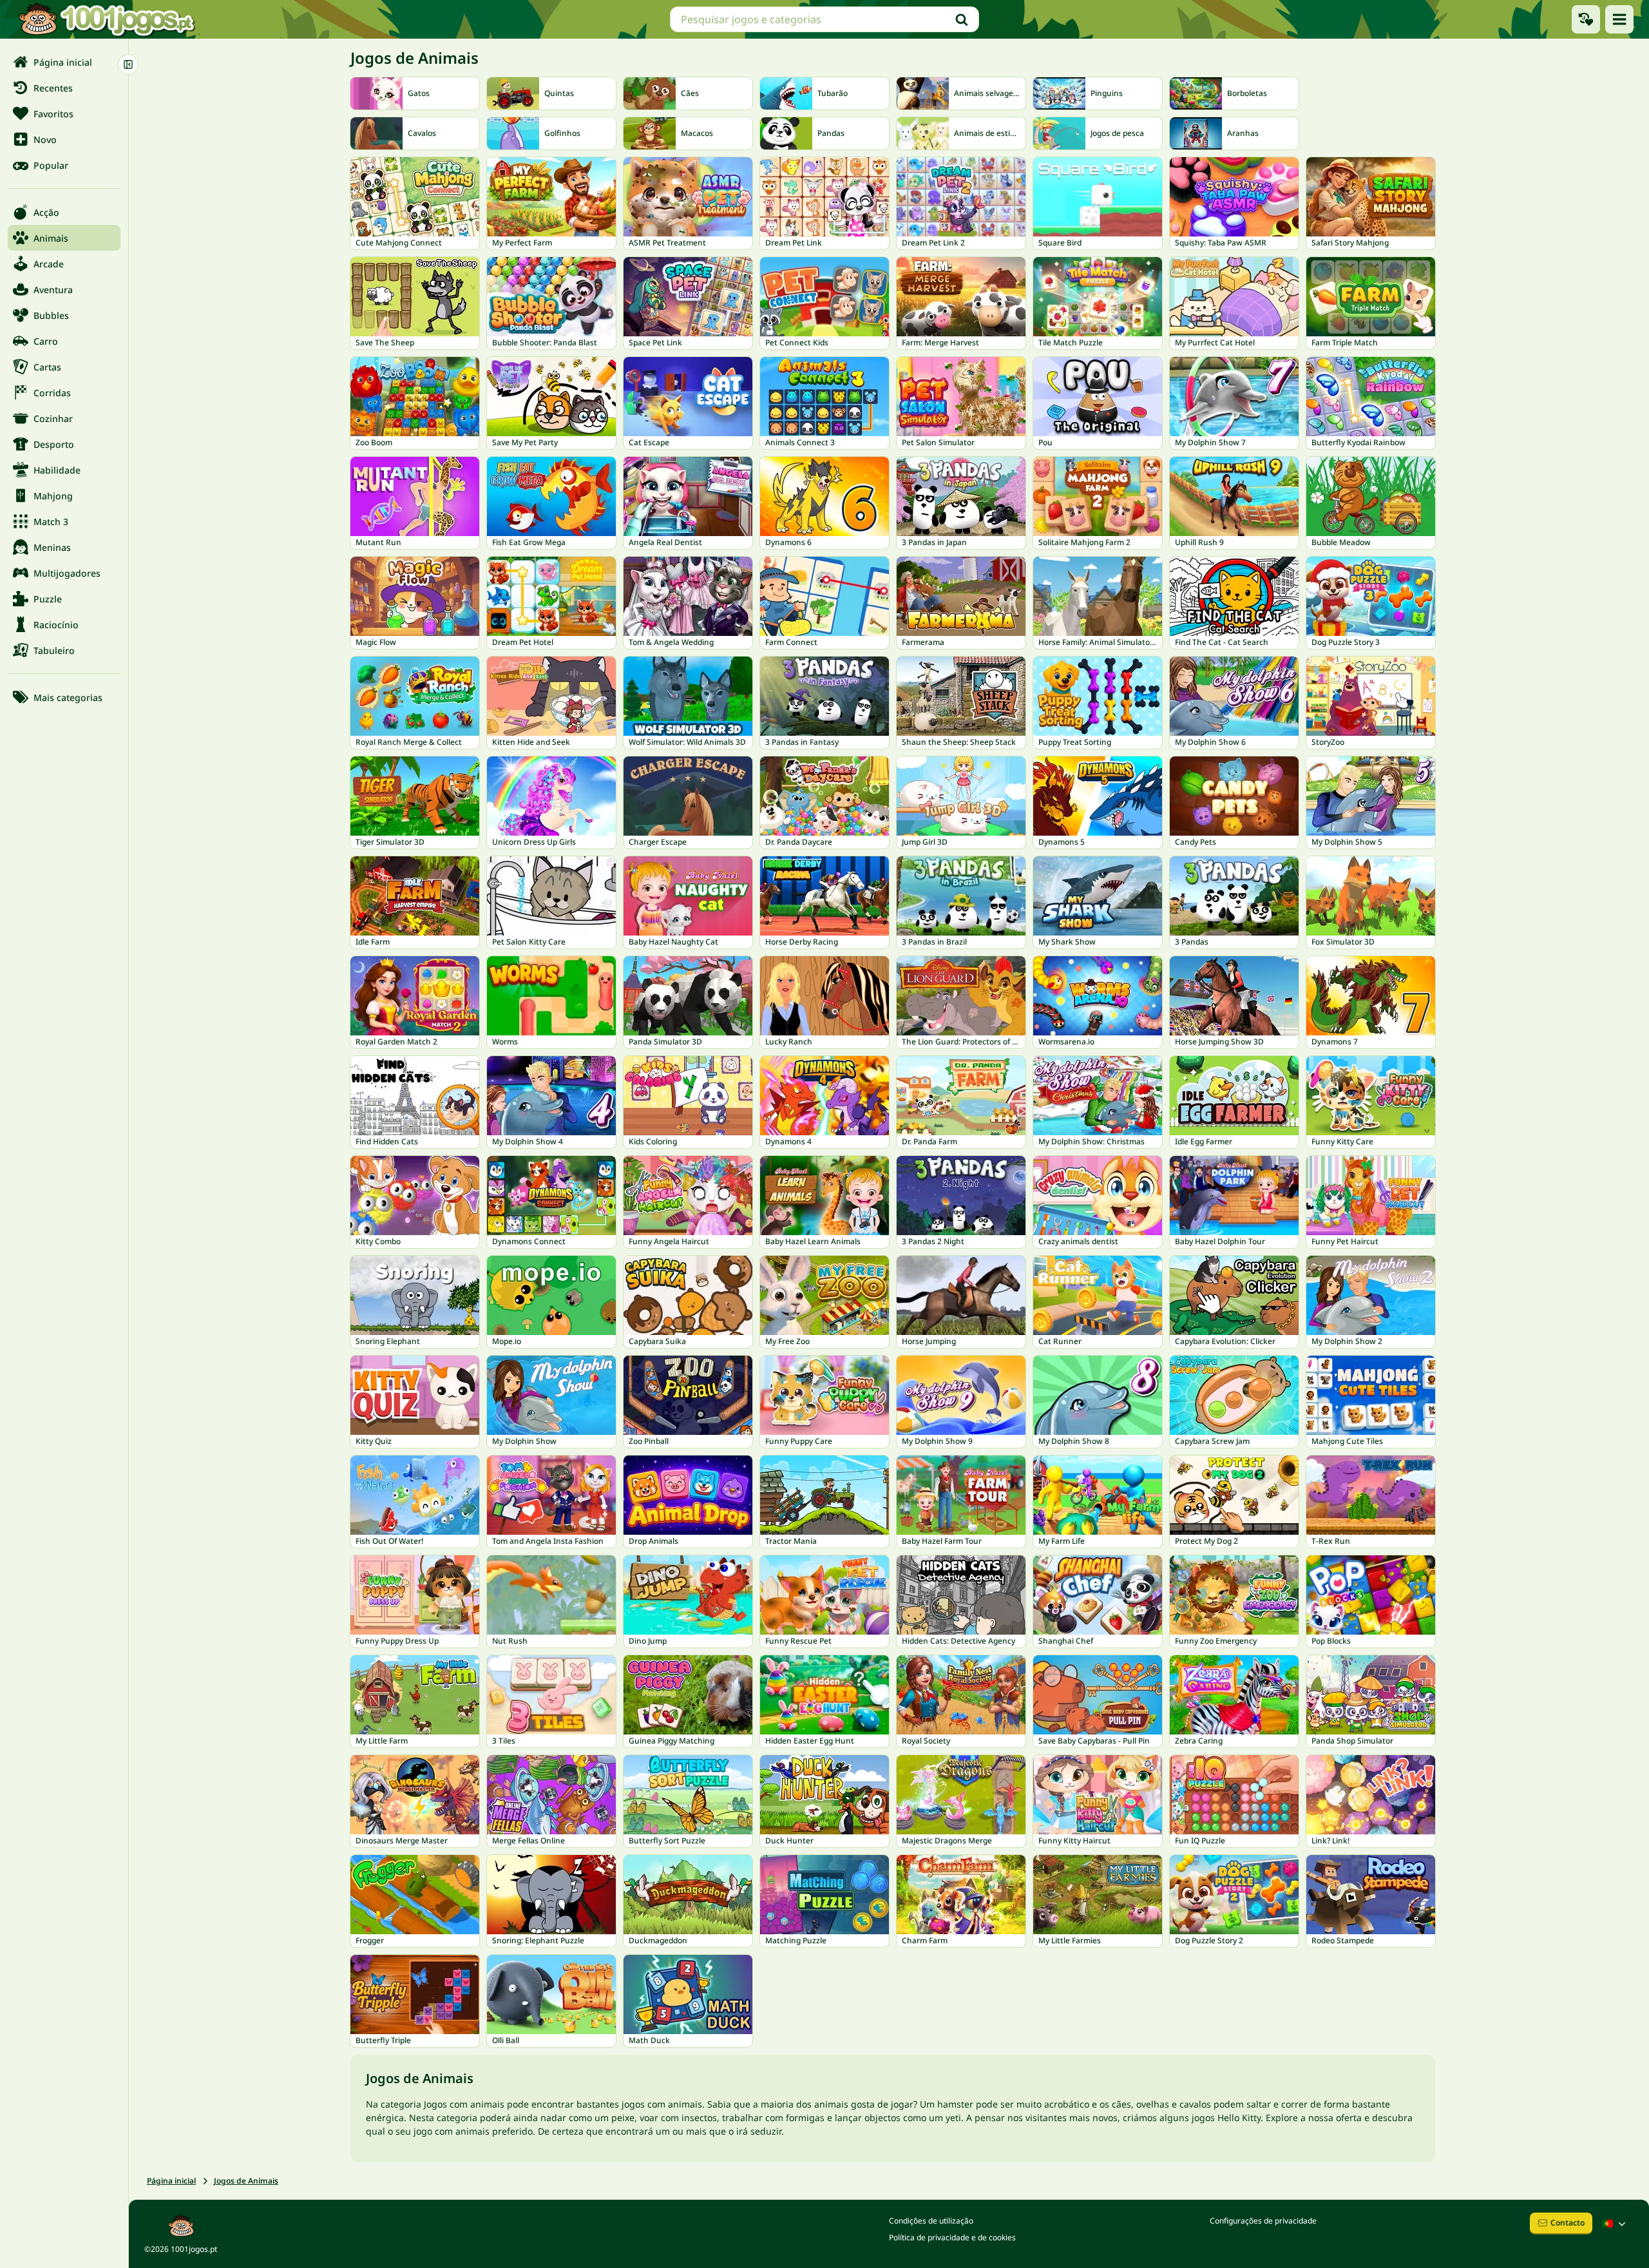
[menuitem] (64, 62)
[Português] (1616, 2224)
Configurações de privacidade (1263, 2221)
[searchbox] (824, 19)
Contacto (1568, 2223)
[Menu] (1619, 19)
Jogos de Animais (246, 2181)
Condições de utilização (931, 2221)
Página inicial (171, 2181)
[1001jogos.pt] (106, 19)
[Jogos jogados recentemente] (1586, 19)
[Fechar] (128, 64)
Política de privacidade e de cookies (952, 2237)
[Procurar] (962, 19)
